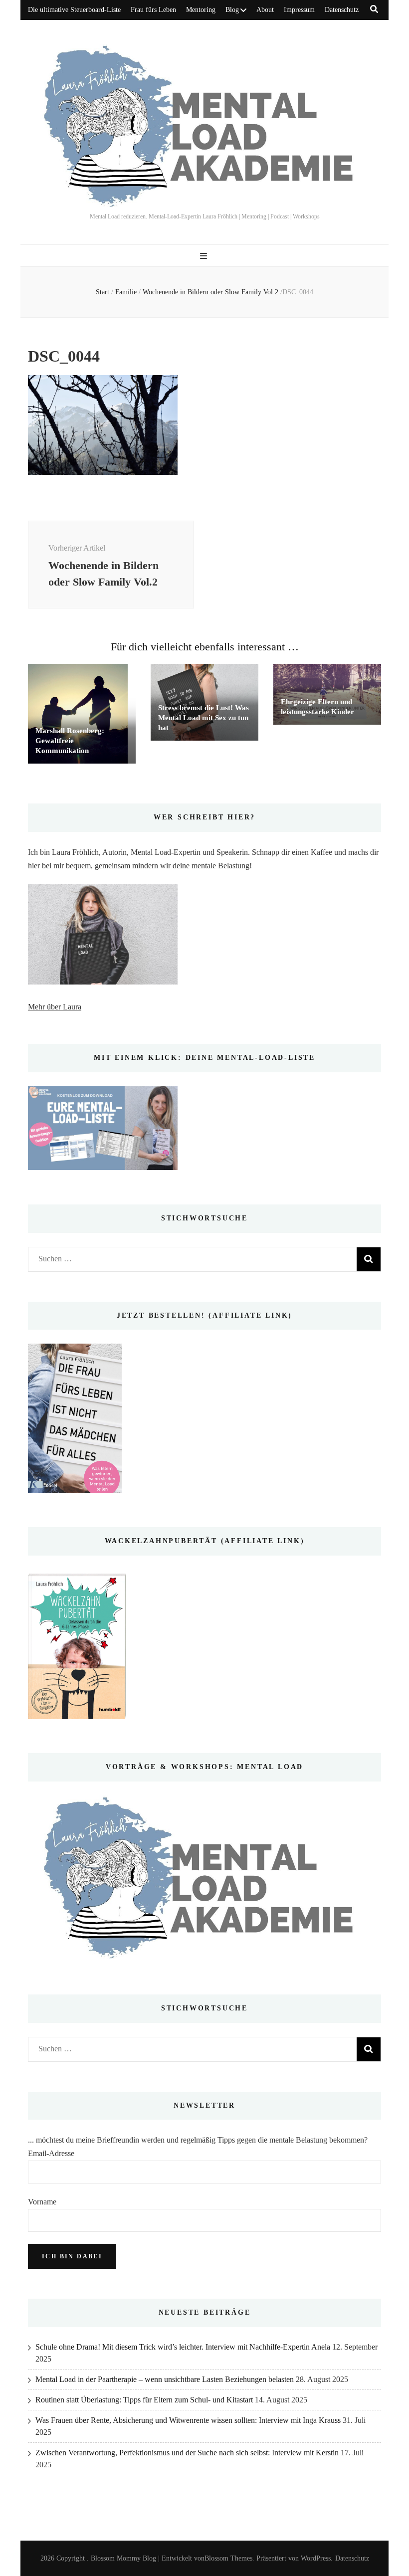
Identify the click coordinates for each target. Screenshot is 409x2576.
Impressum (299, 10)
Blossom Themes (228, 2558)
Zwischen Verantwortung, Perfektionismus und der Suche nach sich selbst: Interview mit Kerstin (187, 2453)
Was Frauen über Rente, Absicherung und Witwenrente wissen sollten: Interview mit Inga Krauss (188, 2420)
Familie (126, 292)
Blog (232, 10)
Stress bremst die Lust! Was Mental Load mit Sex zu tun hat (204, 718)
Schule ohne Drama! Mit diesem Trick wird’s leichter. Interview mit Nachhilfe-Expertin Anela (183, 2347)
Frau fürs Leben (153, 10)
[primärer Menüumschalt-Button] (205, 256)
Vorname (42, 2202)
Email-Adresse (51, 2153)
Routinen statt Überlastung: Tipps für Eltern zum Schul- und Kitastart (144, 2400)
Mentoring (201, 10)
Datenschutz (342, 10)
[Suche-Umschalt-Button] (374, 9)
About (265, 10)
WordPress (316, 2558)
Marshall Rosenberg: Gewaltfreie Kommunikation (70, 741)
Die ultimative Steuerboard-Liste (74, 10)
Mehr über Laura (55, 1007)
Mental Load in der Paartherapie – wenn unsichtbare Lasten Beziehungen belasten (165, 2379)
